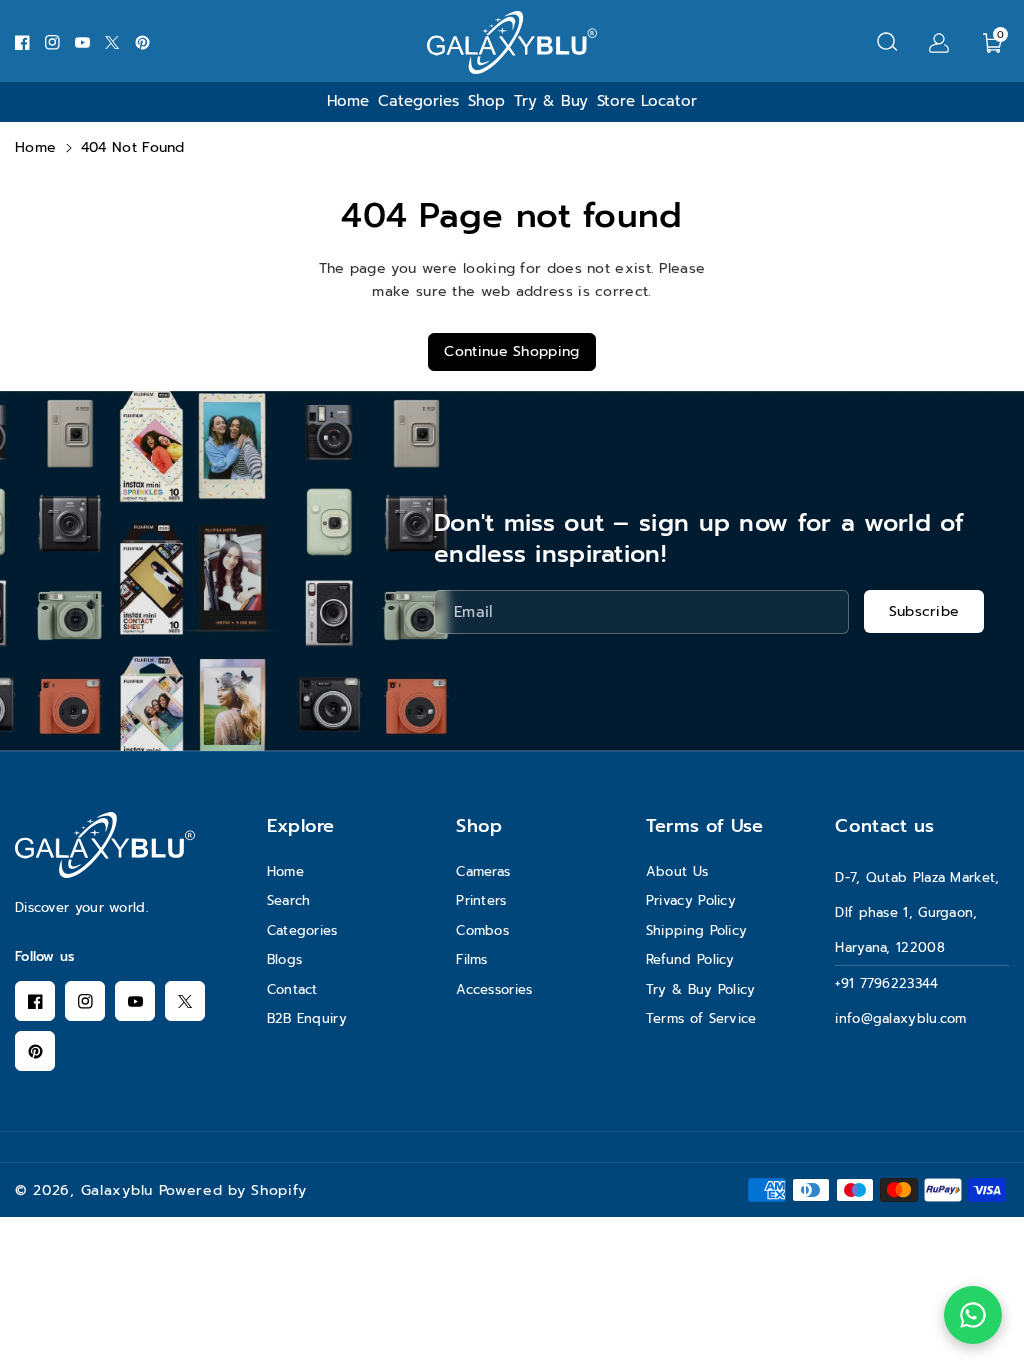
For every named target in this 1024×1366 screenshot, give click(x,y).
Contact (292, 989)
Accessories (494, 989)
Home (35, 147)
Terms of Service (701, 1018)
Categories (302, 930)
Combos (482, 930)
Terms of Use (705, 826)
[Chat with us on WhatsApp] (973, 1315)
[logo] (105, 845)
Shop (479, 826)
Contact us (884, 826)
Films (472, 959)
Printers (481, 900)
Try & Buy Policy (701, 989)
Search (289, 900)
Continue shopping (511, 351)
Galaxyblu (117, 1190)
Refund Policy (690, 959)
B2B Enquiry (307, 1018)
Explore (301, 826)
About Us (677, 871)
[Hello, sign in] (939, 42)
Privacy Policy (691, 900)
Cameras (483, 871)
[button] (887, 42)
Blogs (285, 959)
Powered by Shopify (233, 1190)
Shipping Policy (697, 930)
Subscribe (924, 611)
